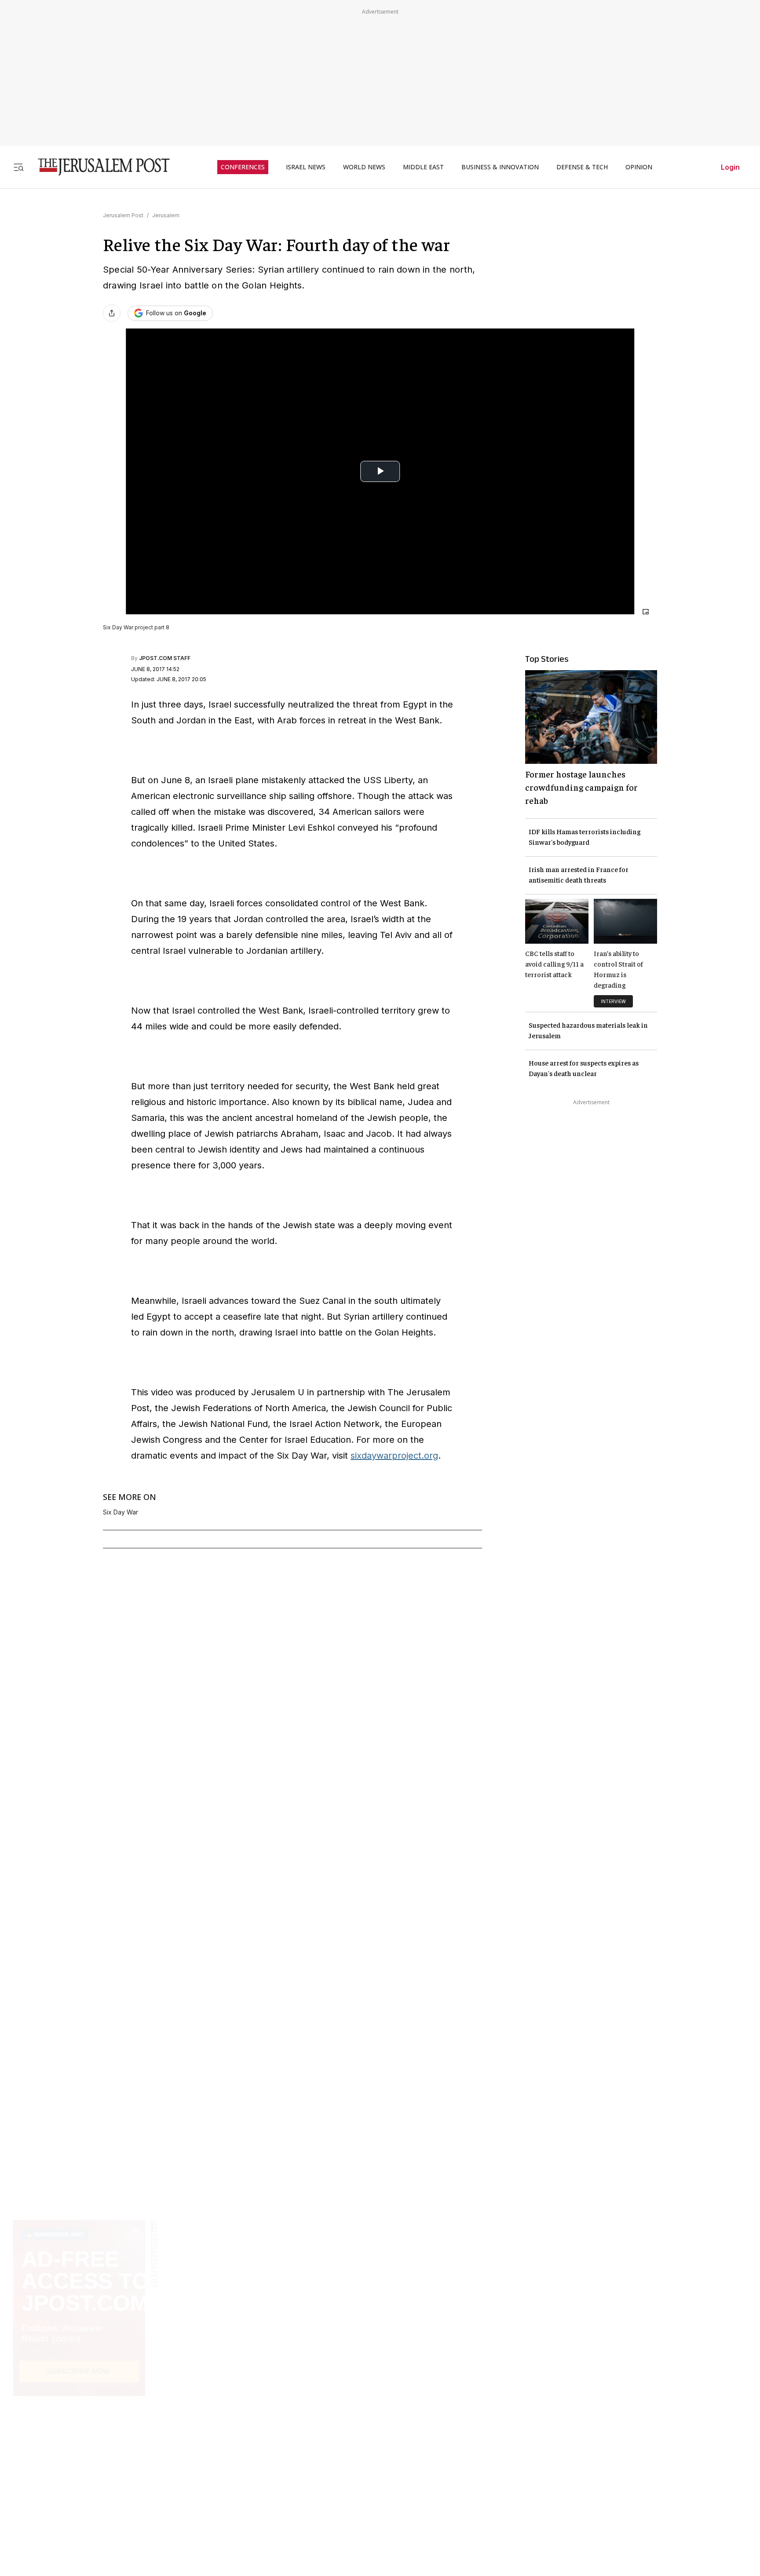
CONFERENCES (243, 167)
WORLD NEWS (364, 167)
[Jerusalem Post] (98, 167)
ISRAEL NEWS (306, 167)
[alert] (79, 2475)
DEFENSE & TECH (582, 167)
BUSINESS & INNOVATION (500, 167)
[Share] (112, 313)
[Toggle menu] (18, 167)
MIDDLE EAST (423, 167)
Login (730, 167)
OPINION (639, 167)
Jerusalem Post (123, 215)
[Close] (646, 612)
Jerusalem (166, 215)
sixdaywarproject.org (394, 1456)
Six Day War (121, 1512)
